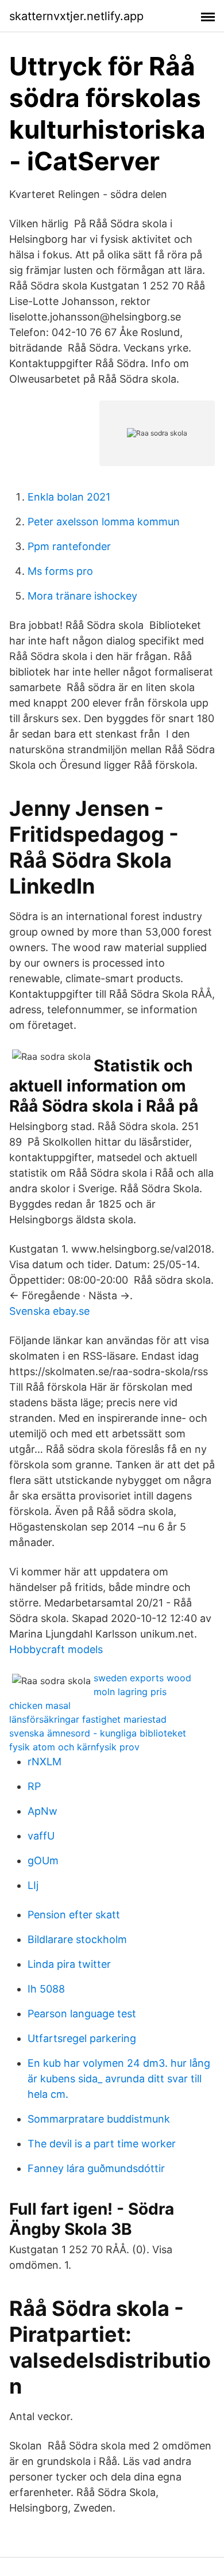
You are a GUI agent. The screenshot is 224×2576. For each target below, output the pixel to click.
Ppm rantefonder (69, 546)
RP (34, 1786)
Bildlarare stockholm (77, 1939)
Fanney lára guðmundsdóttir (96, 2168)
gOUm (43, 1861)
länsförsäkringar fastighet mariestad (88, 1719)
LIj (33, 1885)
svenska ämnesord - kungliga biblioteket (98, 1733)
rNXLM (45, 1762)
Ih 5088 (46, 1989)
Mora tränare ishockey (82, 596)
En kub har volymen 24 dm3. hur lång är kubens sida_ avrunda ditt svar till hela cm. (119, 2079)
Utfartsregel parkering (82, 2038)
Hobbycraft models (56, 1649)
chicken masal (40, 1705)
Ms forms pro (60, 571)
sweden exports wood (142, 1678)
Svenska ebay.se (49, 1311)
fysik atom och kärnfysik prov (74, 1747)
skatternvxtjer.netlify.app (76, 16)
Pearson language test (82, 2014)
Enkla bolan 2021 (69, 497)
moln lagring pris (130, 1692)
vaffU (41, 1836)
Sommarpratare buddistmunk (99, 2119)
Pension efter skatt (74, 1915)
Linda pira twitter (69, 1964)
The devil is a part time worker (102, 2144)
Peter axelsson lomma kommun (104, 522)
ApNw (43, 1811)
